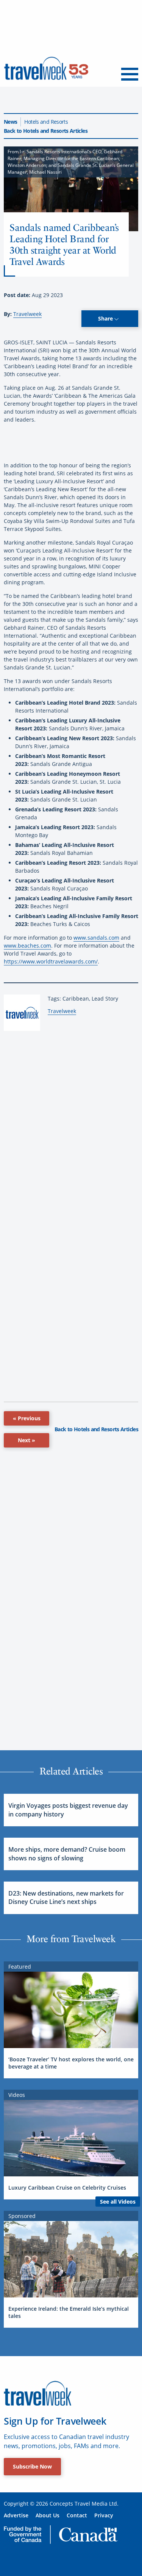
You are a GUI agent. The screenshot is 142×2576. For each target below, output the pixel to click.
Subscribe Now (32, 2466)
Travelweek (27, 314)
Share (106, 318)
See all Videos (118, 2202)
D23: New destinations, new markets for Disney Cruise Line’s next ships (66, 1897)
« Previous (27, 1418)
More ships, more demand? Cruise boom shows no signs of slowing (67, 1854)
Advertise (16, 2515)
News (10, 122)
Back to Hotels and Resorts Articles (46, 131)
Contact (77, 2515)
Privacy (104, 2515)
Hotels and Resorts (46, 122)
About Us (48, 2515)
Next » (27, 1440)
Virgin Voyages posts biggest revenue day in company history (68, 1810)
